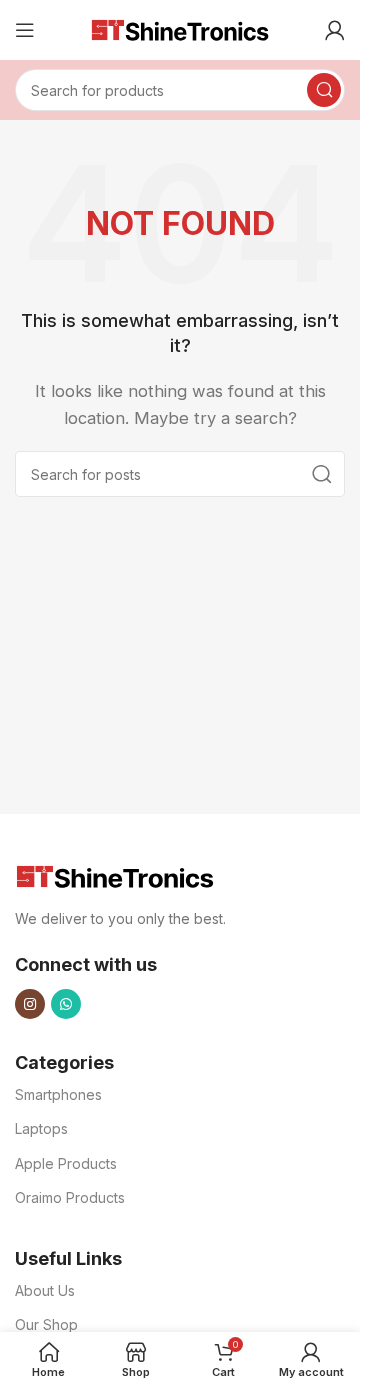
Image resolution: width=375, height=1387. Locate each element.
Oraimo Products (70, 1197)
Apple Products (66, 1163)
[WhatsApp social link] (66, 1004)
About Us (45, 1290)
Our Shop (46, 1324)
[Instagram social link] (30, 1004)
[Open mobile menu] (25, 30)
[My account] (335, 30)
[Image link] (115, 875)
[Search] (324, 90)
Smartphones (58, 1094)
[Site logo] (180, 28)
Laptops (41, 1128)
